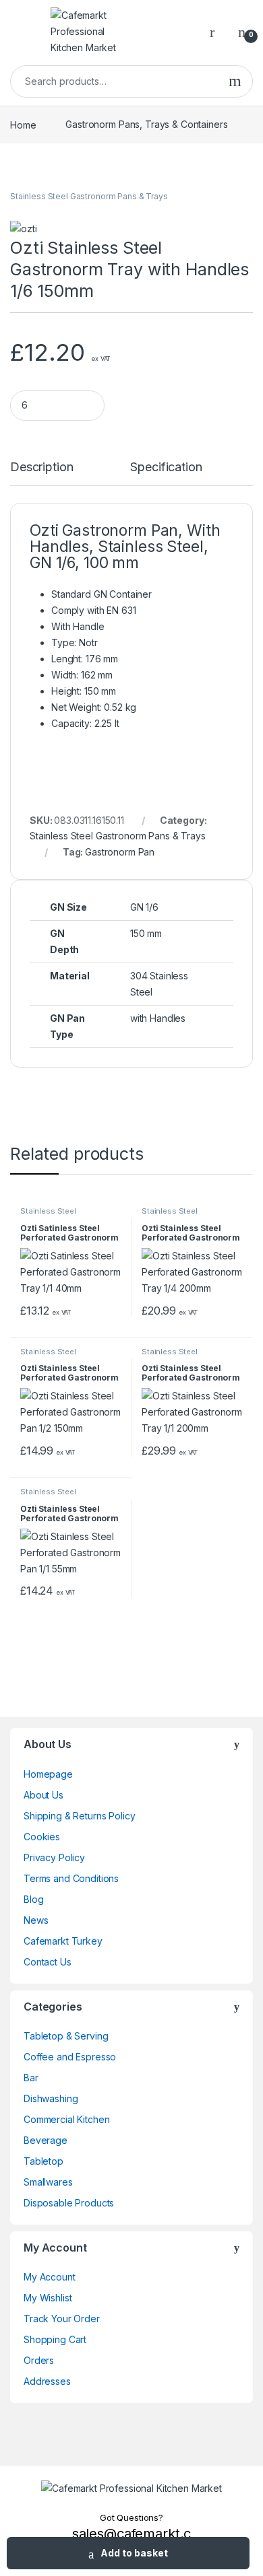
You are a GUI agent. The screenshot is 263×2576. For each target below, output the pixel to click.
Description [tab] (41, 467)
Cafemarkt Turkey (63, 1941)
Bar (31, 2078)
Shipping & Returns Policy (80, 1816)
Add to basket (134, 2553)
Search (235, 81)
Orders (39, 2360)
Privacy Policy (54, 1857)
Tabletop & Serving (66, 2036)
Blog (33, 1899)
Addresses (47, 2381)
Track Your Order (62, 2319)
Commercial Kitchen (66, 2119)
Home (23, 124)
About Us (43, 1795)
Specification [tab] (166, 467)
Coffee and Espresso (70, 2057)
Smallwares (48, 2182)
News (36, 1920)
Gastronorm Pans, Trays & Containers (146, 124)
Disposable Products (69, 2203)
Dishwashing (51, 2098)
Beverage (46, 2140)
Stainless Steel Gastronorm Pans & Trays (89, 196)
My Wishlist (48, 2298)
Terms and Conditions (71, 1878)
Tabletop (43, 2161)
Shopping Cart (55, 2339)
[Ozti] (23, 229)
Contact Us (48, 1962)
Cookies (42, 1837)
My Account (50, 2277)
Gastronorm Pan (120, 852)
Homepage (48, 1774)
